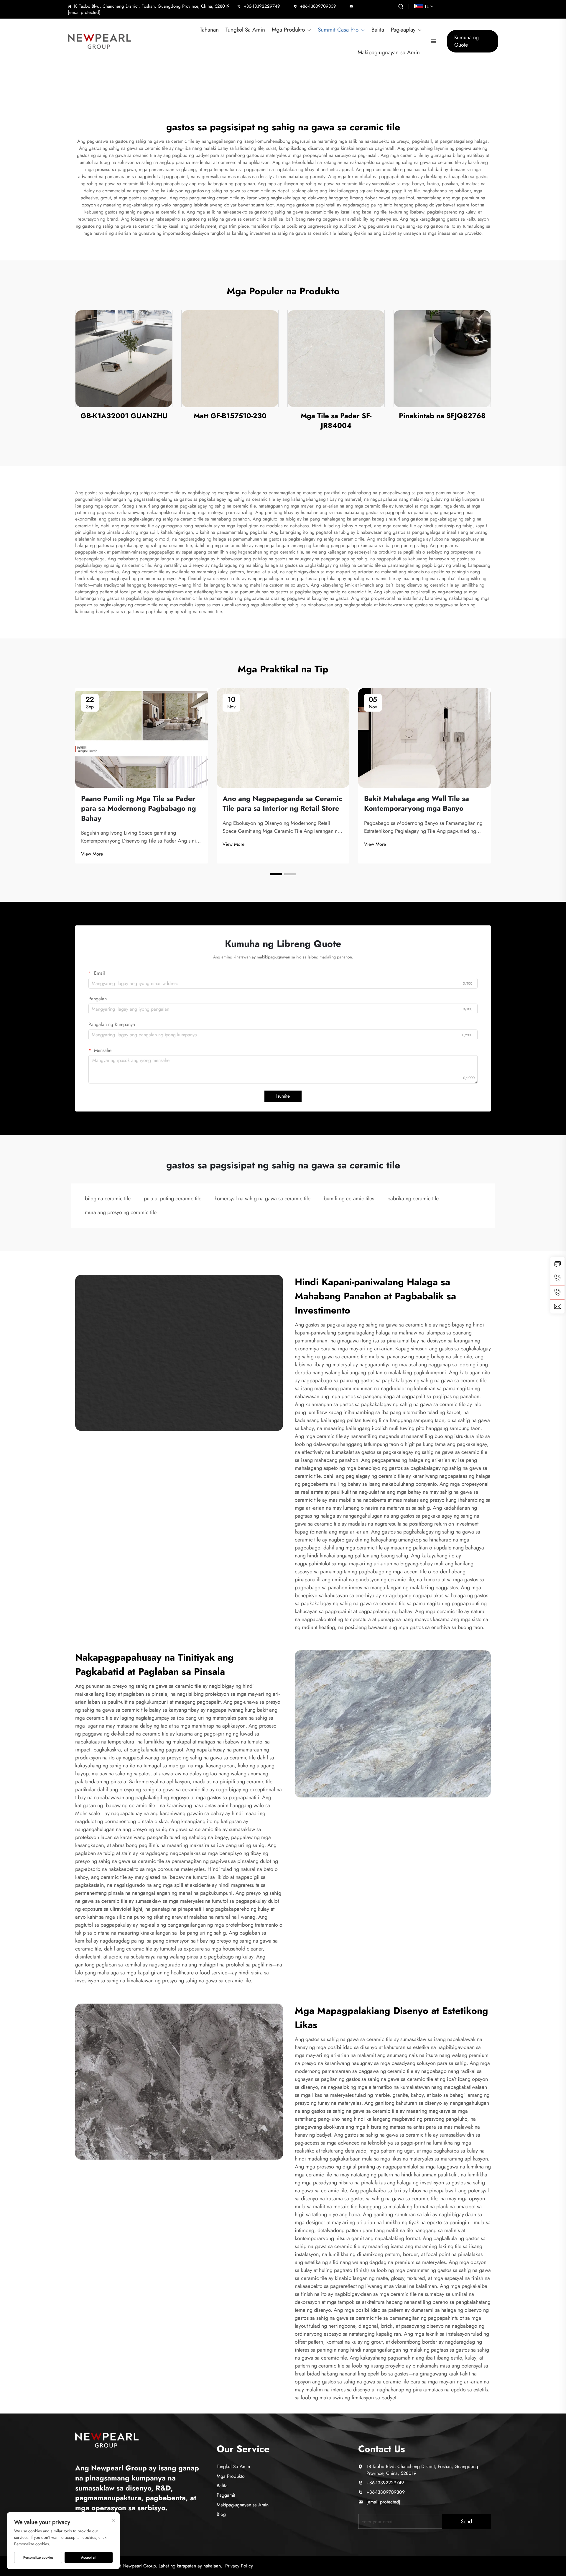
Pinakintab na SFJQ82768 (442, 416)
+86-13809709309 (318, 6)
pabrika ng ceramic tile (413, 1198)
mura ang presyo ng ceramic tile (121, 1212)
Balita (378, 30)
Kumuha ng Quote (467, 41)
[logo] (100, 41)
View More (92, 854)
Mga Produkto (288, 30)
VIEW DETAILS (124, 358)
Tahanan (209, 30)
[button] (276, 874)
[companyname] (107, 2439)
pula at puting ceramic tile (173, 1198)
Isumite (283, 1096)
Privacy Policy (239, 2566)
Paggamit (226, 2495)
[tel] (557, 1278)
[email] (557, 1306)
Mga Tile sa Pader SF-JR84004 (336, 421)
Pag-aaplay (403, 30)
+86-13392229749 (262, 6)
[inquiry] (557, 1264)
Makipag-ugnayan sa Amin (389, 52)
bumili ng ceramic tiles (349, 1198)
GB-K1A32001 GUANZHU (124, 416)
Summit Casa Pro (338, 30)
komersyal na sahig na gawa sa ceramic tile (263, 1198)
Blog (221, 2514)
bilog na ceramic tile (108, 1198)
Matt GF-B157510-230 (230, 416)
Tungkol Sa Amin (245, 30)
